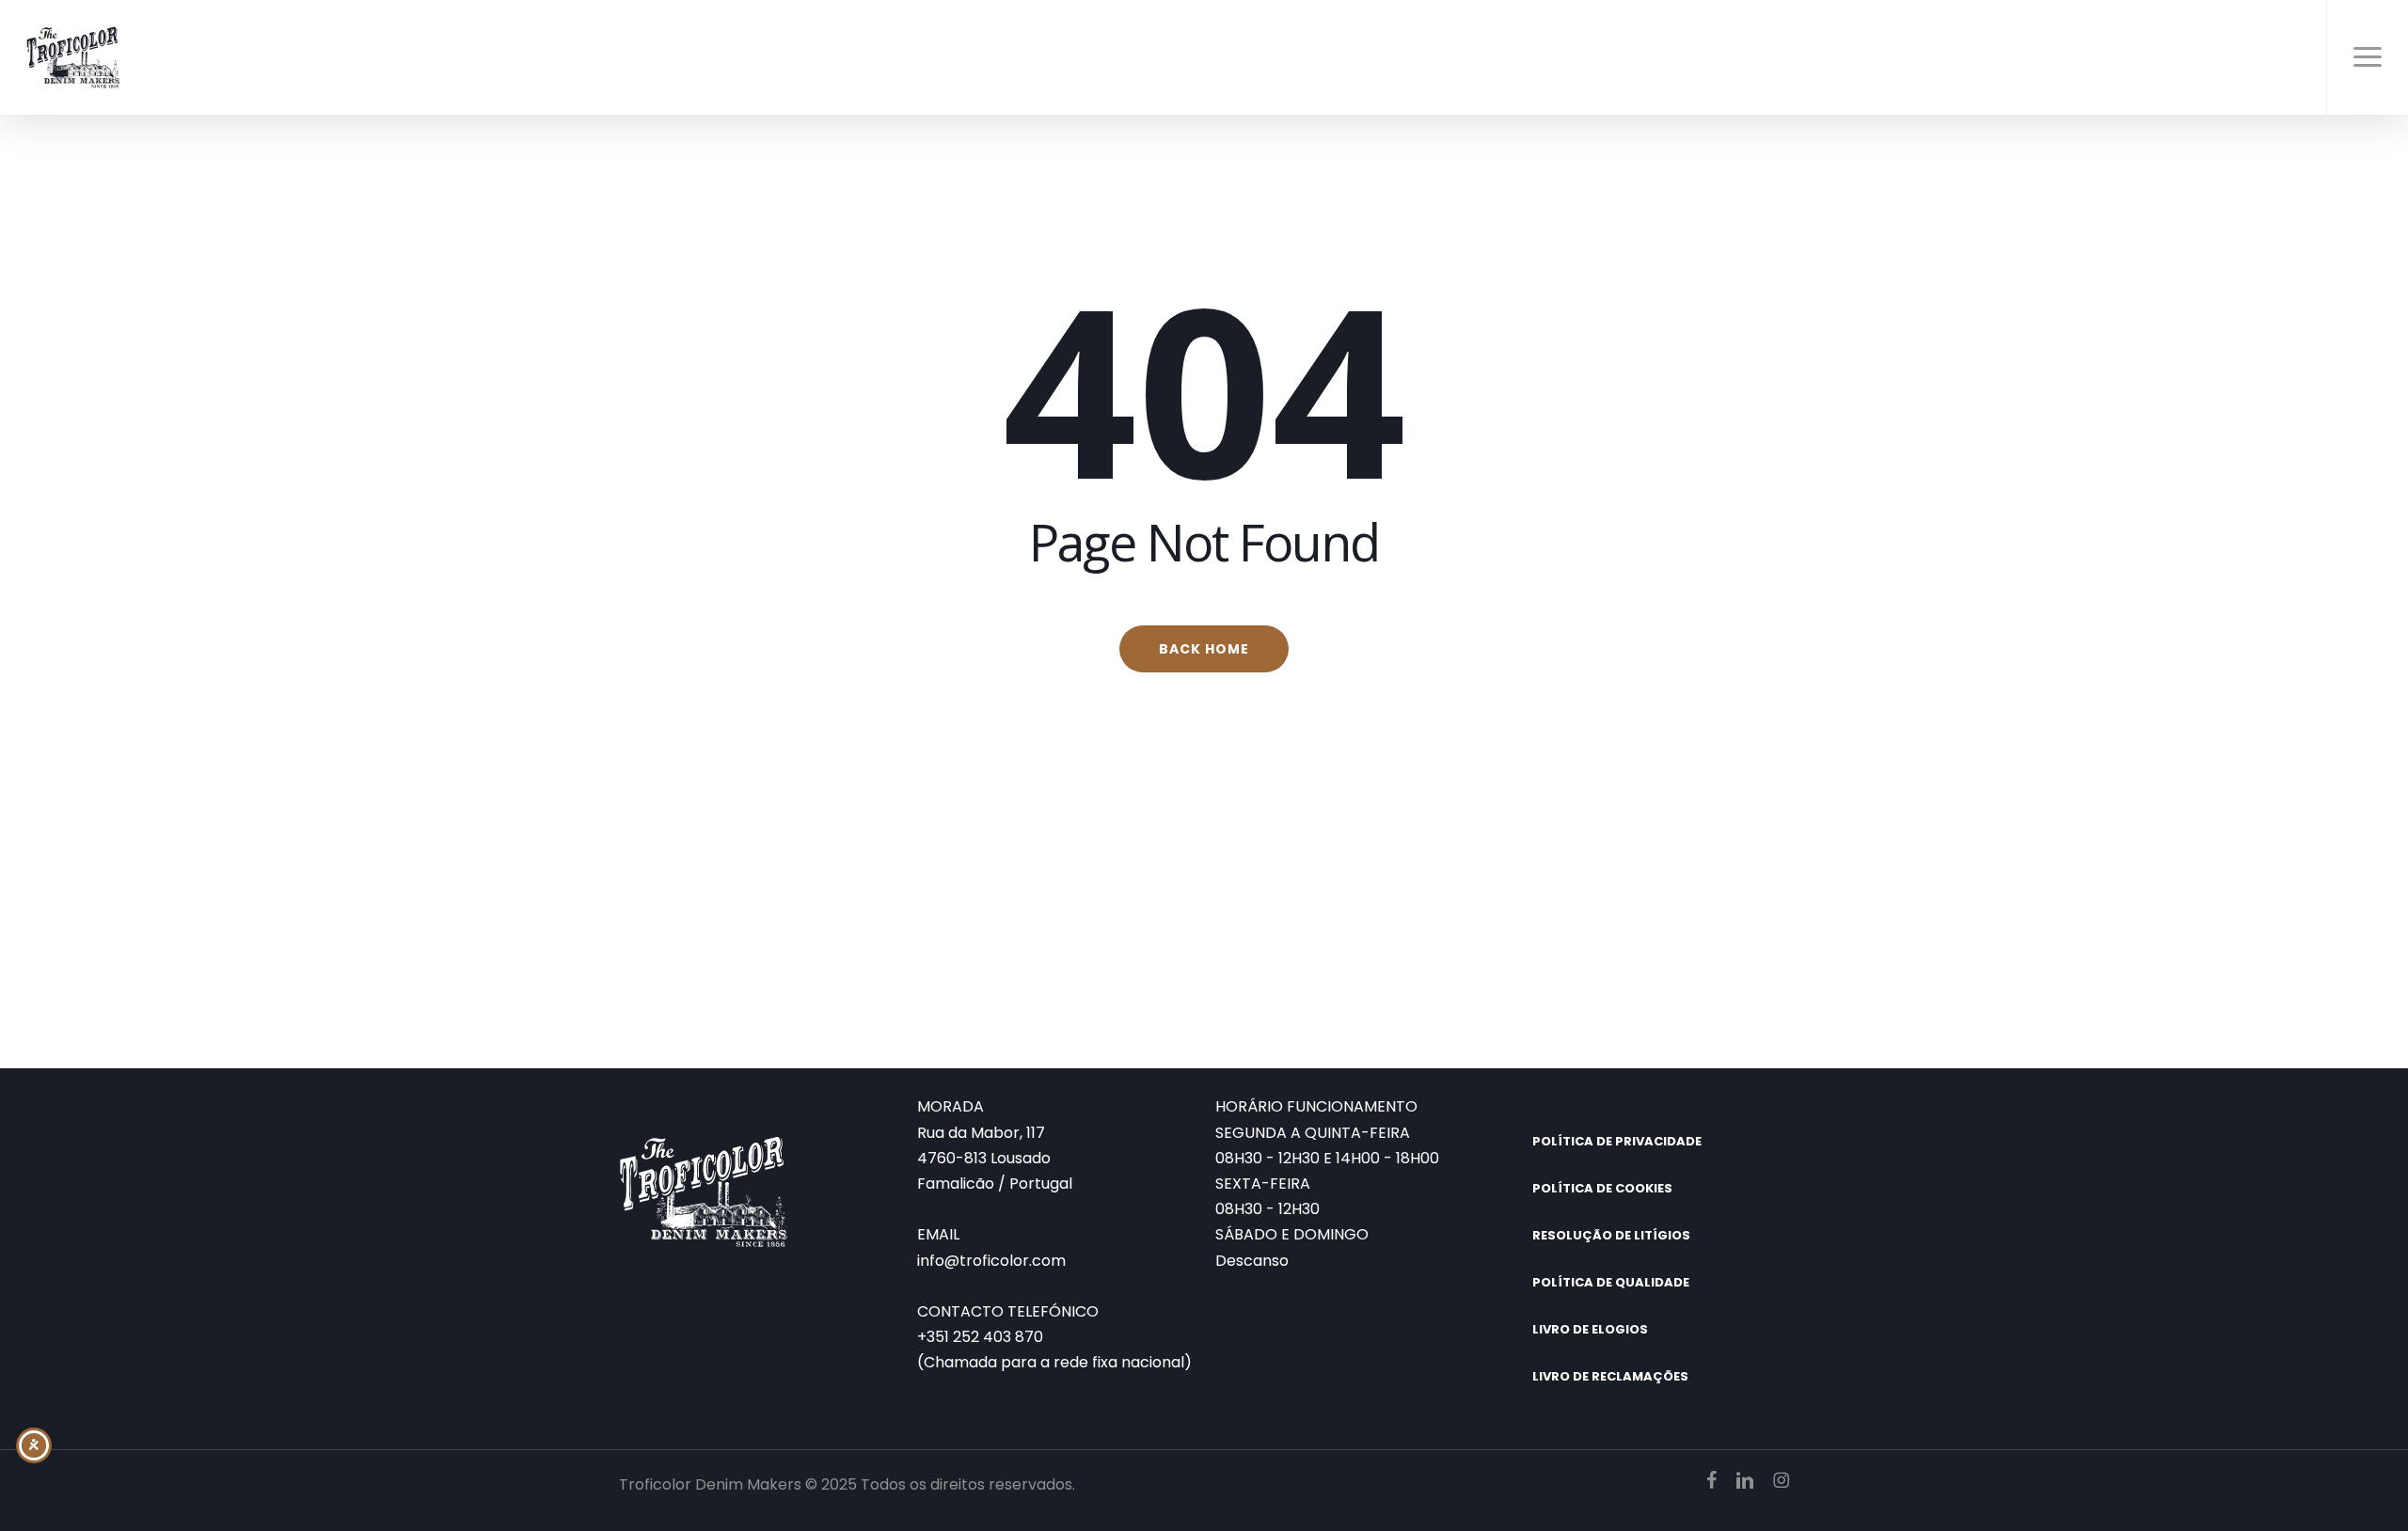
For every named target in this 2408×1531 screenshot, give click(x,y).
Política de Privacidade (1617, 1141)
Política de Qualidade (1611, 1282)
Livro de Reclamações (1610, 1376)
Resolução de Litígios (1611, 1235)
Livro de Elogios (1590, 1329)
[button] (2367, 57)
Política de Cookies (1602, 1188)
